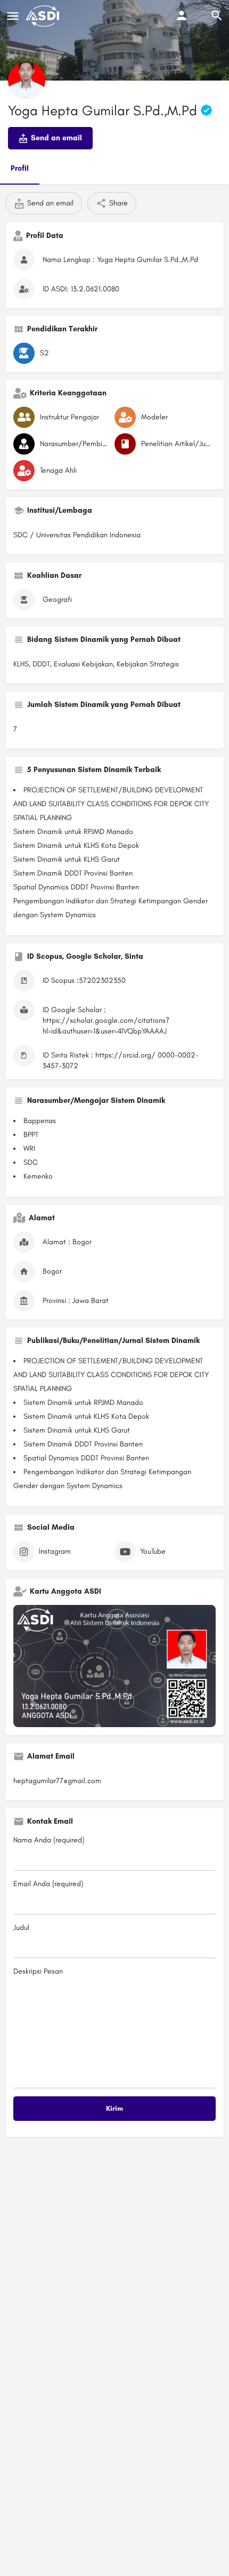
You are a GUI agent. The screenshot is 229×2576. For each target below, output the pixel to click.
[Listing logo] (27, 81)
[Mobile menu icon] (13, 16)
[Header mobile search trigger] (217, 15)
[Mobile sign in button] (182, 15)
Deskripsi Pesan (38, 1971)
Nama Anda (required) (49, 1840)
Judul (21, 1927)
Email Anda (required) (48, 1884)
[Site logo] (44, 16)
